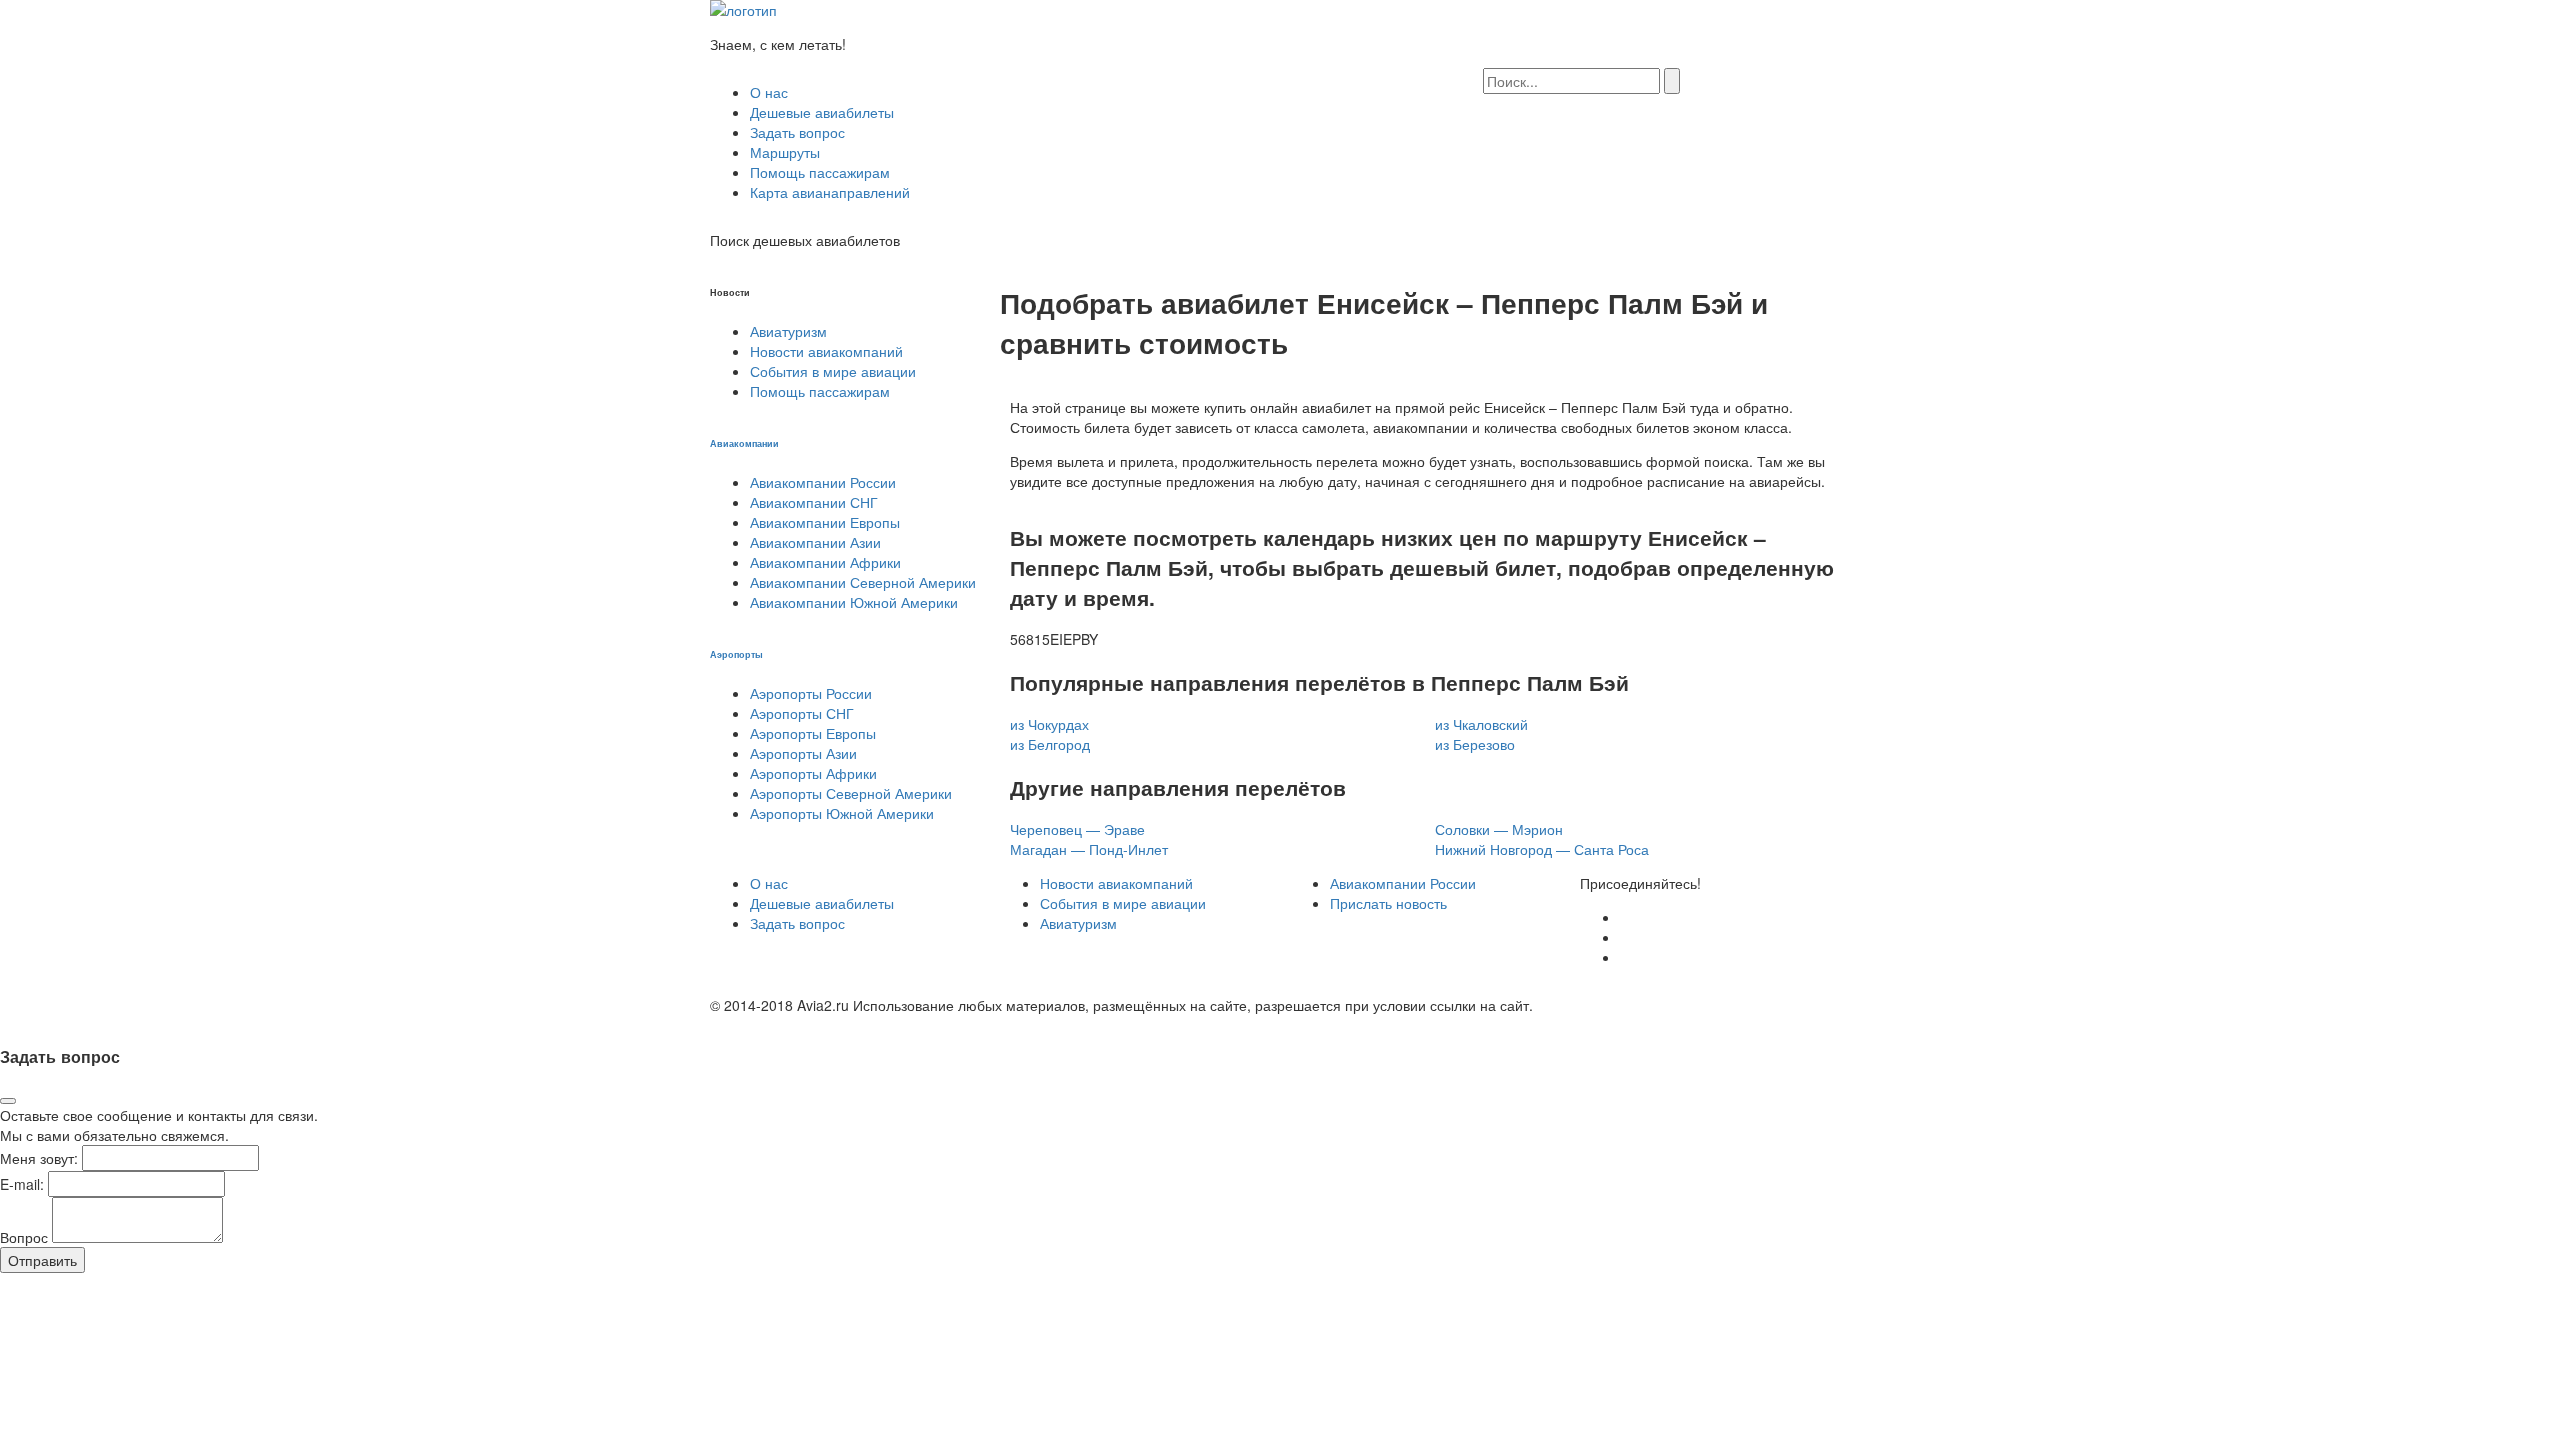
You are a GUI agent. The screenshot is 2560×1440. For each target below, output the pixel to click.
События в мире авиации (833, 371)
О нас (769, 92)
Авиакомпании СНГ (814, 502)
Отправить (42, 1260)
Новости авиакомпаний (826, 351)
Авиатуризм (788, 331)
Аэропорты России (811, 693)
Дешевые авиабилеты (822, 112)
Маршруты (785, 152)
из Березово (1475, 744)
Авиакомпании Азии (815, 542)
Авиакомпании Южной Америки (854, 602)
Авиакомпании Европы (825, 522)
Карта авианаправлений (830, 192)
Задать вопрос (797, 132)
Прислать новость (1388, 903)
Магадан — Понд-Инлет (1089, 849)
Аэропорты (736, 654)
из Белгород (1050, 744)
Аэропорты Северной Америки (851, 793)
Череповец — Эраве (1077, 829)
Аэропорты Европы (813, 733)
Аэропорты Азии (803, 753)
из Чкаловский (1481, 724)
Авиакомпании (744, 443)
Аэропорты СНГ (802, 713)
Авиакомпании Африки (825, 562)
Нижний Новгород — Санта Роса (1542, 849)
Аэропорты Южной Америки (842, 813)
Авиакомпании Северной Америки (863, 582)
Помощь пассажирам (820, 172)
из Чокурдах (1049, 724)
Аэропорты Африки (813, 773)
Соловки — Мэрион (1499, 829)
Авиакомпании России (823, 482)
